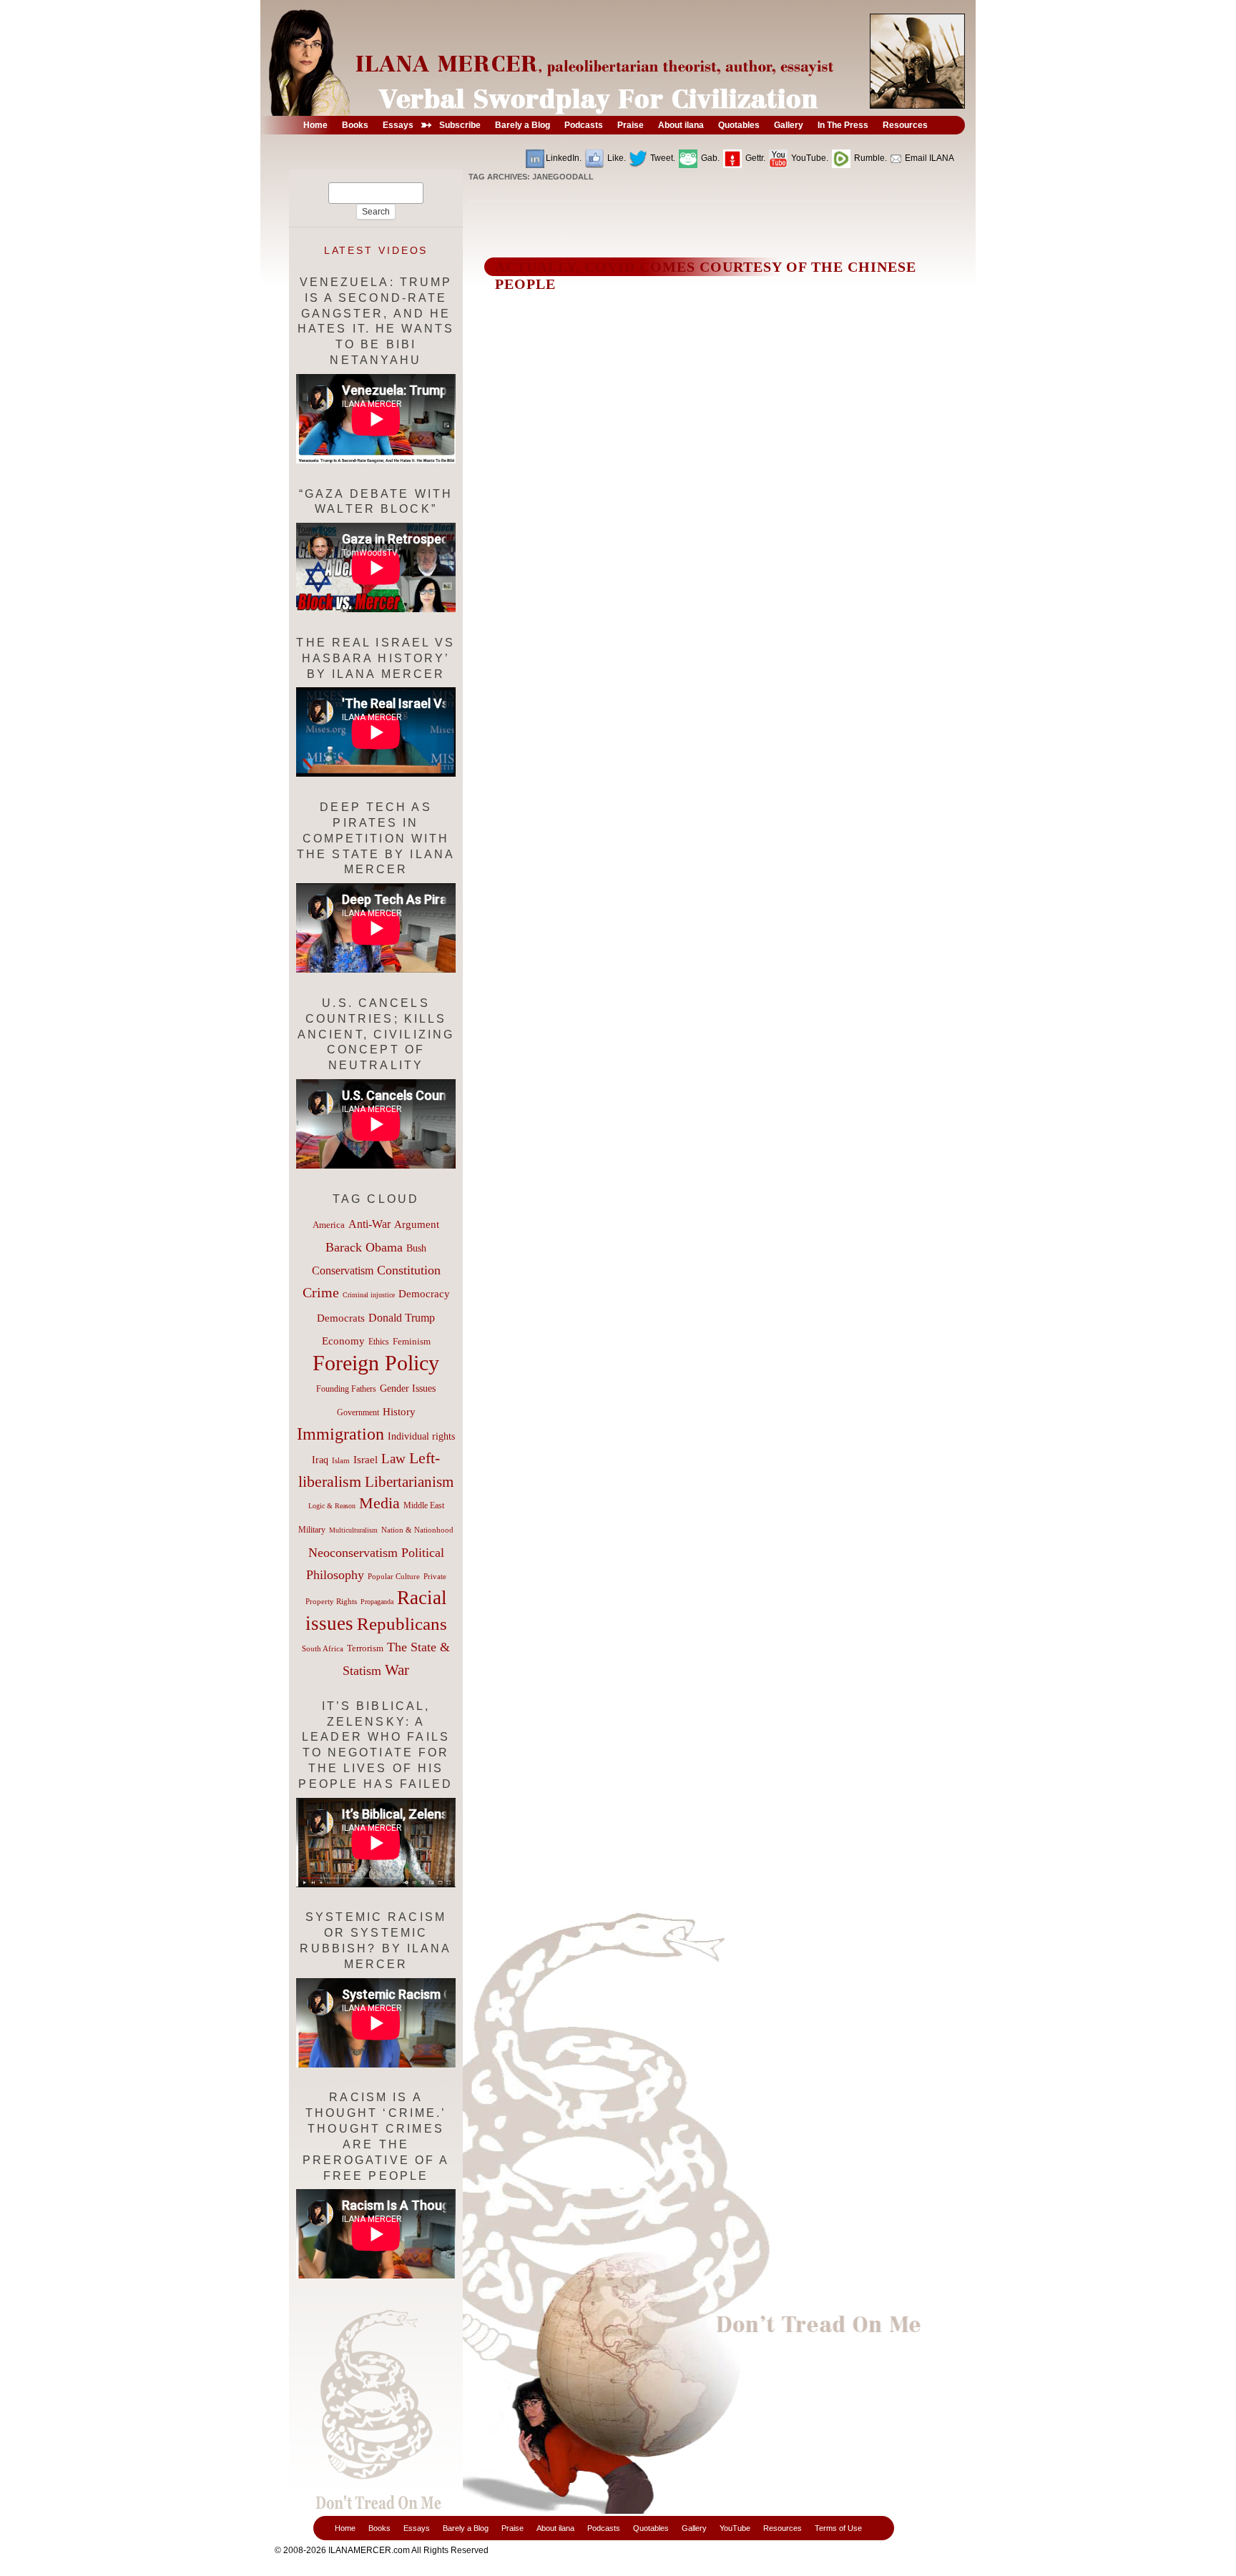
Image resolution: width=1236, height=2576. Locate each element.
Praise (512, 2528)
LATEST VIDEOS (376, 250)
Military (312, 1530)
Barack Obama (364, 1247)
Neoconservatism (353, 1553)
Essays (417, 2528)
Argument (417, 1224)
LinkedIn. (564, 158)
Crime (321, 1292)
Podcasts (604, 2528)
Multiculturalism (353, 1530)
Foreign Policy (376, 1363)
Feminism (412, 1342)
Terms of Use (838, 2528)
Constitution (409, 1270)
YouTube (735, 2528)
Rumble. (869, 158)
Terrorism (365, 1648)
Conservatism (343, 1270)
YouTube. (809, 158)
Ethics (379, 1342)
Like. (615, 158)
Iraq (320, 1460)
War (397, 1670)
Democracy (424, 1293)
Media (379, 1503)
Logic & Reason (332, 1506)
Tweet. (662, 158)
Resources (783, 2528)
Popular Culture (394, 1576)
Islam (341, 1460)
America (329, 1225)
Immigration (340, 1434)
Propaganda (377, 1602)
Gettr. (754, 158)
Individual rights (421, 1436)
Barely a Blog (466, 2528)
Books (379, 2528)
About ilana (555, 2528)
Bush (416, 1248)
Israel (366, 1460)
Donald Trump (402, 1318)
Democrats (341, 1318)
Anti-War (369, 1224)
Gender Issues (408, 1388)
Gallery (694, 2528)
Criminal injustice (369, 1295)
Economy (343, 1341)
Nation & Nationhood (417, 1530)
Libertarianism (409, 1482)
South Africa (323, 1648)
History (399, 1412)
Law (393, 1459)
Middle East (424, 1505)
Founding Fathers (346, 1389)
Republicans (402, 1623)
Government (358, 1412)
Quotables (651, 2528)
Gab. (709, 158)
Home (345, 2528)
